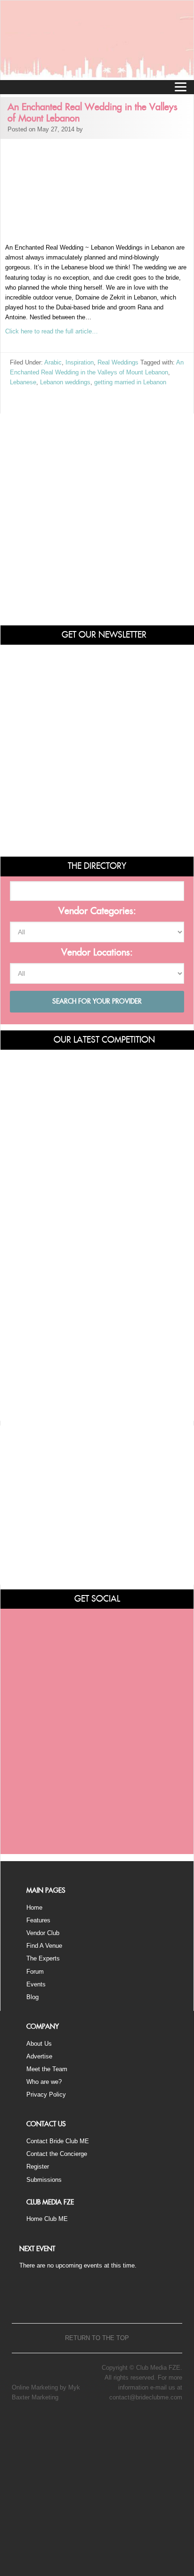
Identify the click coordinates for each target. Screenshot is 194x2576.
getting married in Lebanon (130, 382)
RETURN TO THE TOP (97, 2338)
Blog (32, 1997)
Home (34, 1908)
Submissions (44, 2180)
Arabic (53, 362)
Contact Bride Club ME (58, 2141)
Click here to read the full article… (52, 331)
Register (38, 2167)
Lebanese (23, 382)
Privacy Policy (46, 2094)
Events (36, 1984)
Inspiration (80, 362)
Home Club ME (47, 2219)
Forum (35, 1972)
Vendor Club (43, 1933)
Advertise (39, 2056)
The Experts (43, 1958)
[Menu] (180, 87)
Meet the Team (47, 2069)
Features (38, 1920)
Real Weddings (118, 362)
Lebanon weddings (65, 382)
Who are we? (44, 2082)
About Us (39, 2044)
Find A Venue (44, 1946)
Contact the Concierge (57, 2154)
